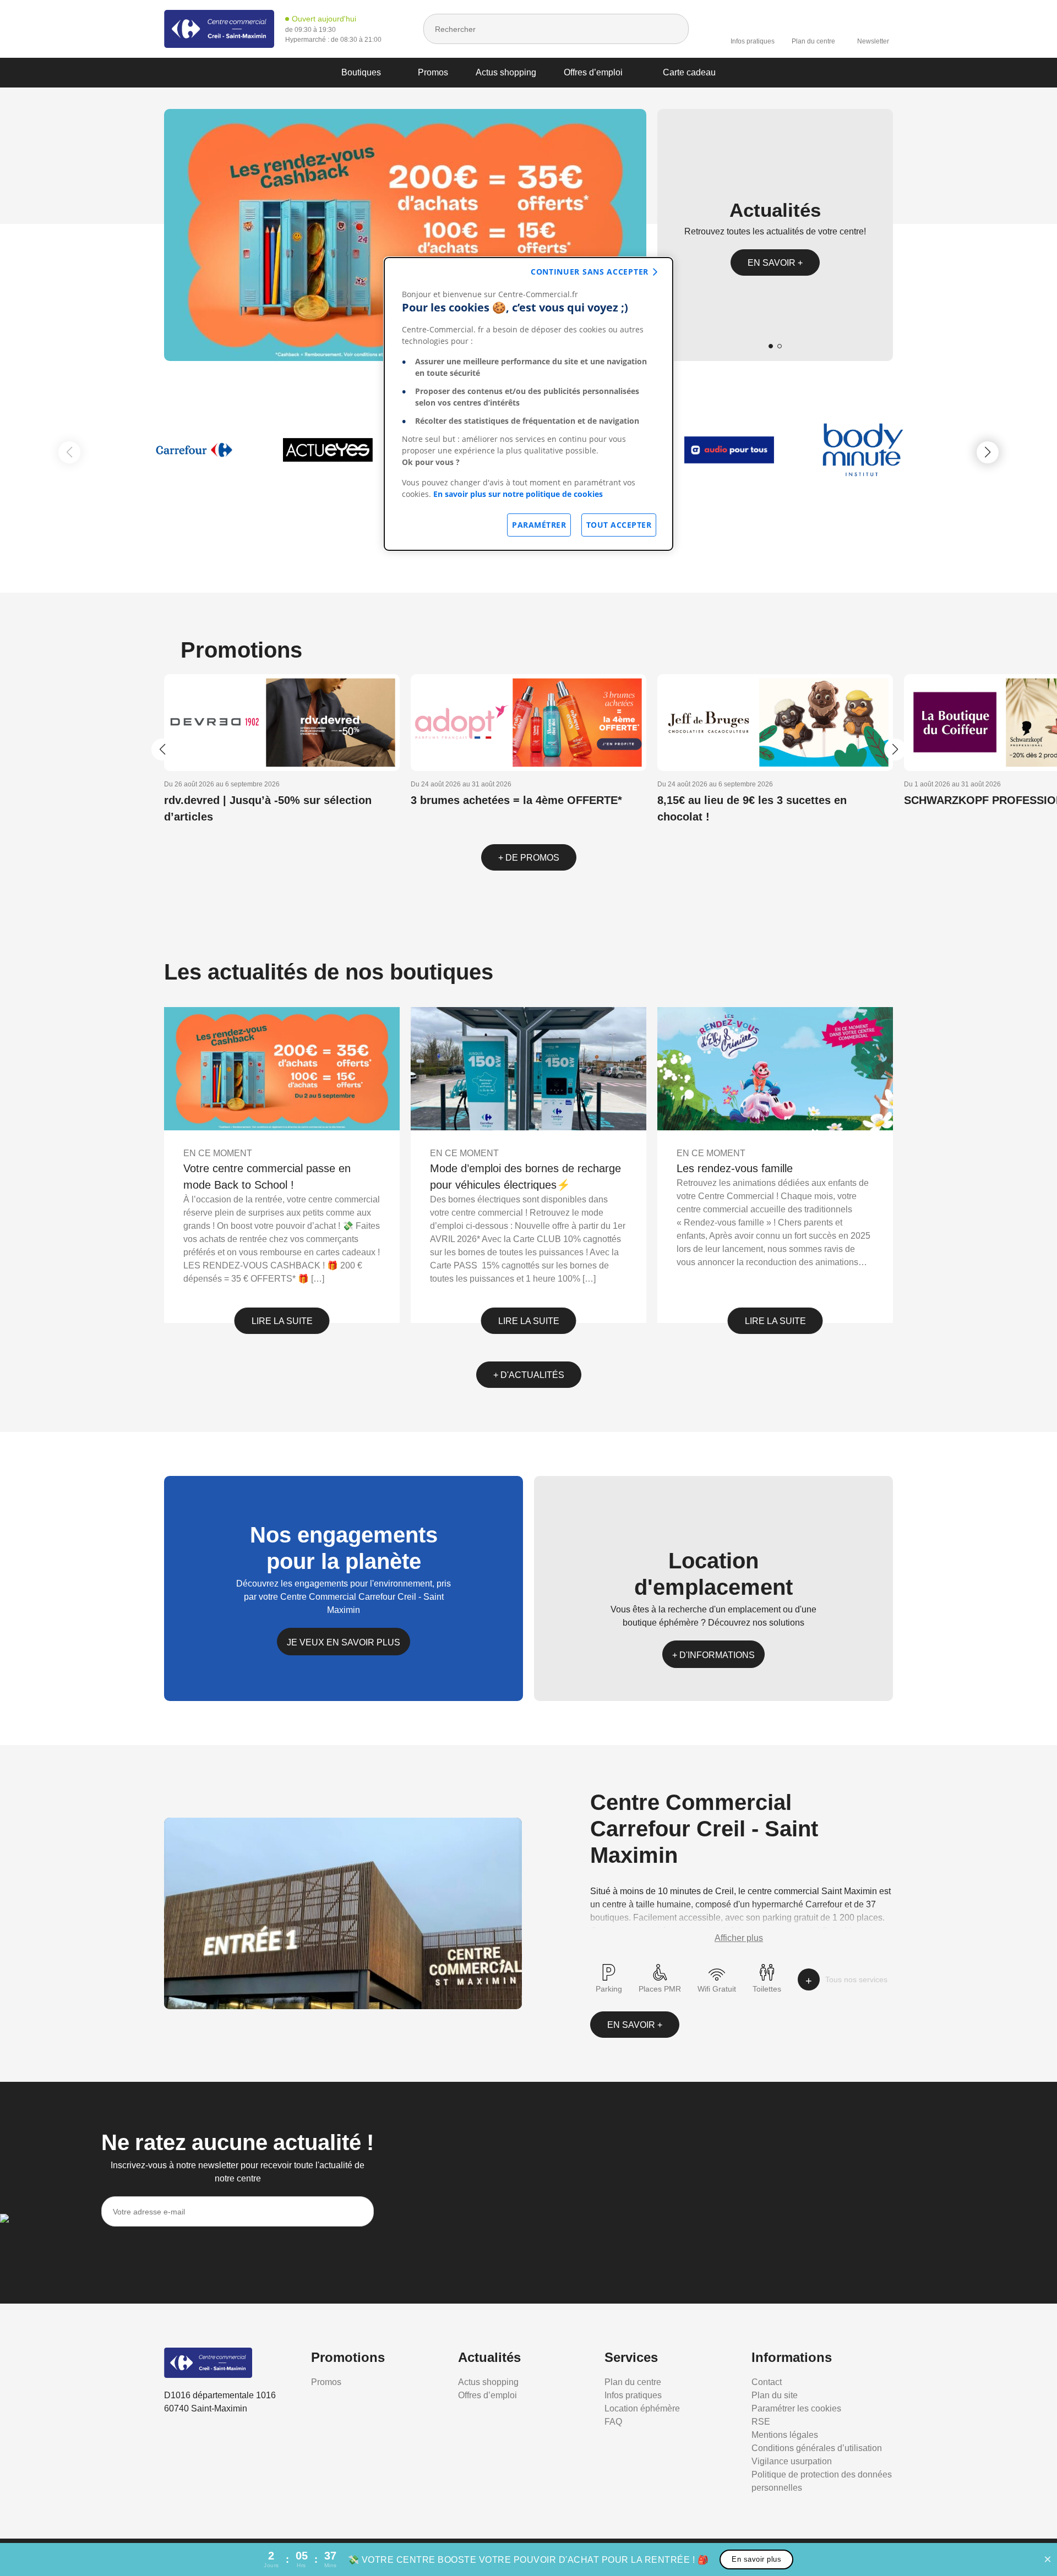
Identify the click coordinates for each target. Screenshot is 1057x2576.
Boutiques (361, 72)
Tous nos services (856, 1979)
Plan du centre (813, 41)
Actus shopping (506, 72)
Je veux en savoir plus (344, 1642)
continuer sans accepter (590, 272)
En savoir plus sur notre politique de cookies (518, 494)
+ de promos (529, 858)
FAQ (613, 2422)
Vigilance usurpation (792, 2461)
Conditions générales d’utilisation (817, 2448)
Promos (433, 72)
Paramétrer (539, 525)
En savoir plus (756, 2559)
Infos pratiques (753, 41)
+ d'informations (713, 1655)
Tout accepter (619, 525)
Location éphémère (642, 2408)
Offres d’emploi (593, 72)
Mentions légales (785, 2435)
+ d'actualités (529, 1375)
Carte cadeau (689, 72)
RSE (761, 2422)
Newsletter (873, 41)
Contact (767, 2382)
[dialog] (528, 404)
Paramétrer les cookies (796, 2408)
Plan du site (775, 2395)
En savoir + (775, 263)
